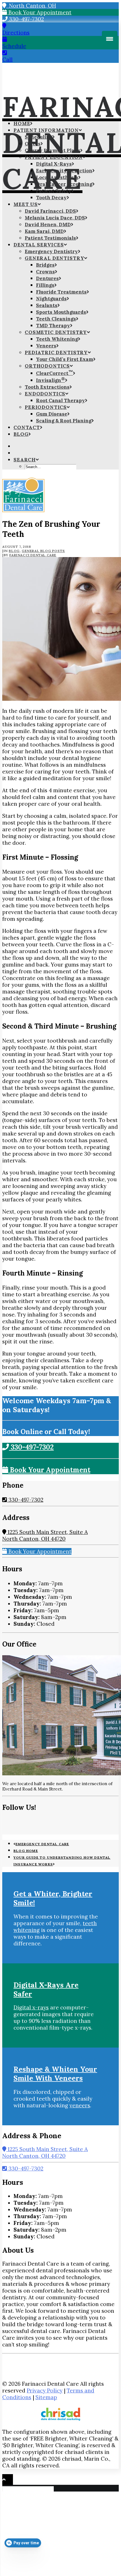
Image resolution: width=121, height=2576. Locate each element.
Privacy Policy (45, 2390)
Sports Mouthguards (61, 312)
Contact (27, 427)
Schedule (14, 46)
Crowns (45, 272)
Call (7, 59)
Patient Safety (54, 191)
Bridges (45, 265)
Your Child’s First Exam (65, 359)
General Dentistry (54, 258)
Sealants (47, 305)
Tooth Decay (51, 198)
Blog (21, 434)
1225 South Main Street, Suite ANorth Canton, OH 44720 (45, 1535)
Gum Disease (52, 414)
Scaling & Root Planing (64, 421)
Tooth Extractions (47, 387)
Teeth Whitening (57, 339)
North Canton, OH (31, 6)
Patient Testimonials (50, 238)
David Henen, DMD (48, 225)
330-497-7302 (26, 19)
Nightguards (51, 299)
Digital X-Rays (54, 164)
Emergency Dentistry (51, 251)
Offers (33, 144)
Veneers (46, 346)
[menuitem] (66, 123)
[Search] (29, 2488)
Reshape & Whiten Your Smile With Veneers (55, 2074)
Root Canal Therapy (60, 400)
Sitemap (46, 2397)
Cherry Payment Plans (52, 150)
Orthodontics (47, 366)
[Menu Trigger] (110, 39)
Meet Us (26, 204)
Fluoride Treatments (61, 292)
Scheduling (39, 137)
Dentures (47, 278)
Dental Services (39, 245)
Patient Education (54, 157)
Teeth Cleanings (56, 319)
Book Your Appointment (39, 12)
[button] (26, 460)
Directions (16, 33)
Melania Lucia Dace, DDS (55, 218)
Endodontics (45, 394)
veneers (80, 2105)
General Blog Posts (43, 551)
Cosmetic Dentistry (56, 332)
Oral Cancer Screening (64, 184)
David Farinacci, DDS (50, 211)
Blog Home (26, 1851)
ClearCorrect (54, 373)
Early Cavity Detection (64, 171)
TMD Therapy (53, 326)
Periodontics (46, 407)
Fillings (45, 285)
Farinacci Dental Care (33, 555)
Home (22, 123)
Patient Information (46, 130)
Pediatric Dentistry (56, 352)
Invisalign (51, 380)
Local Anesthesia (57, 177)
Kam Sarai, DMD (44, 231)
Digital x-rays (31, 2007)
